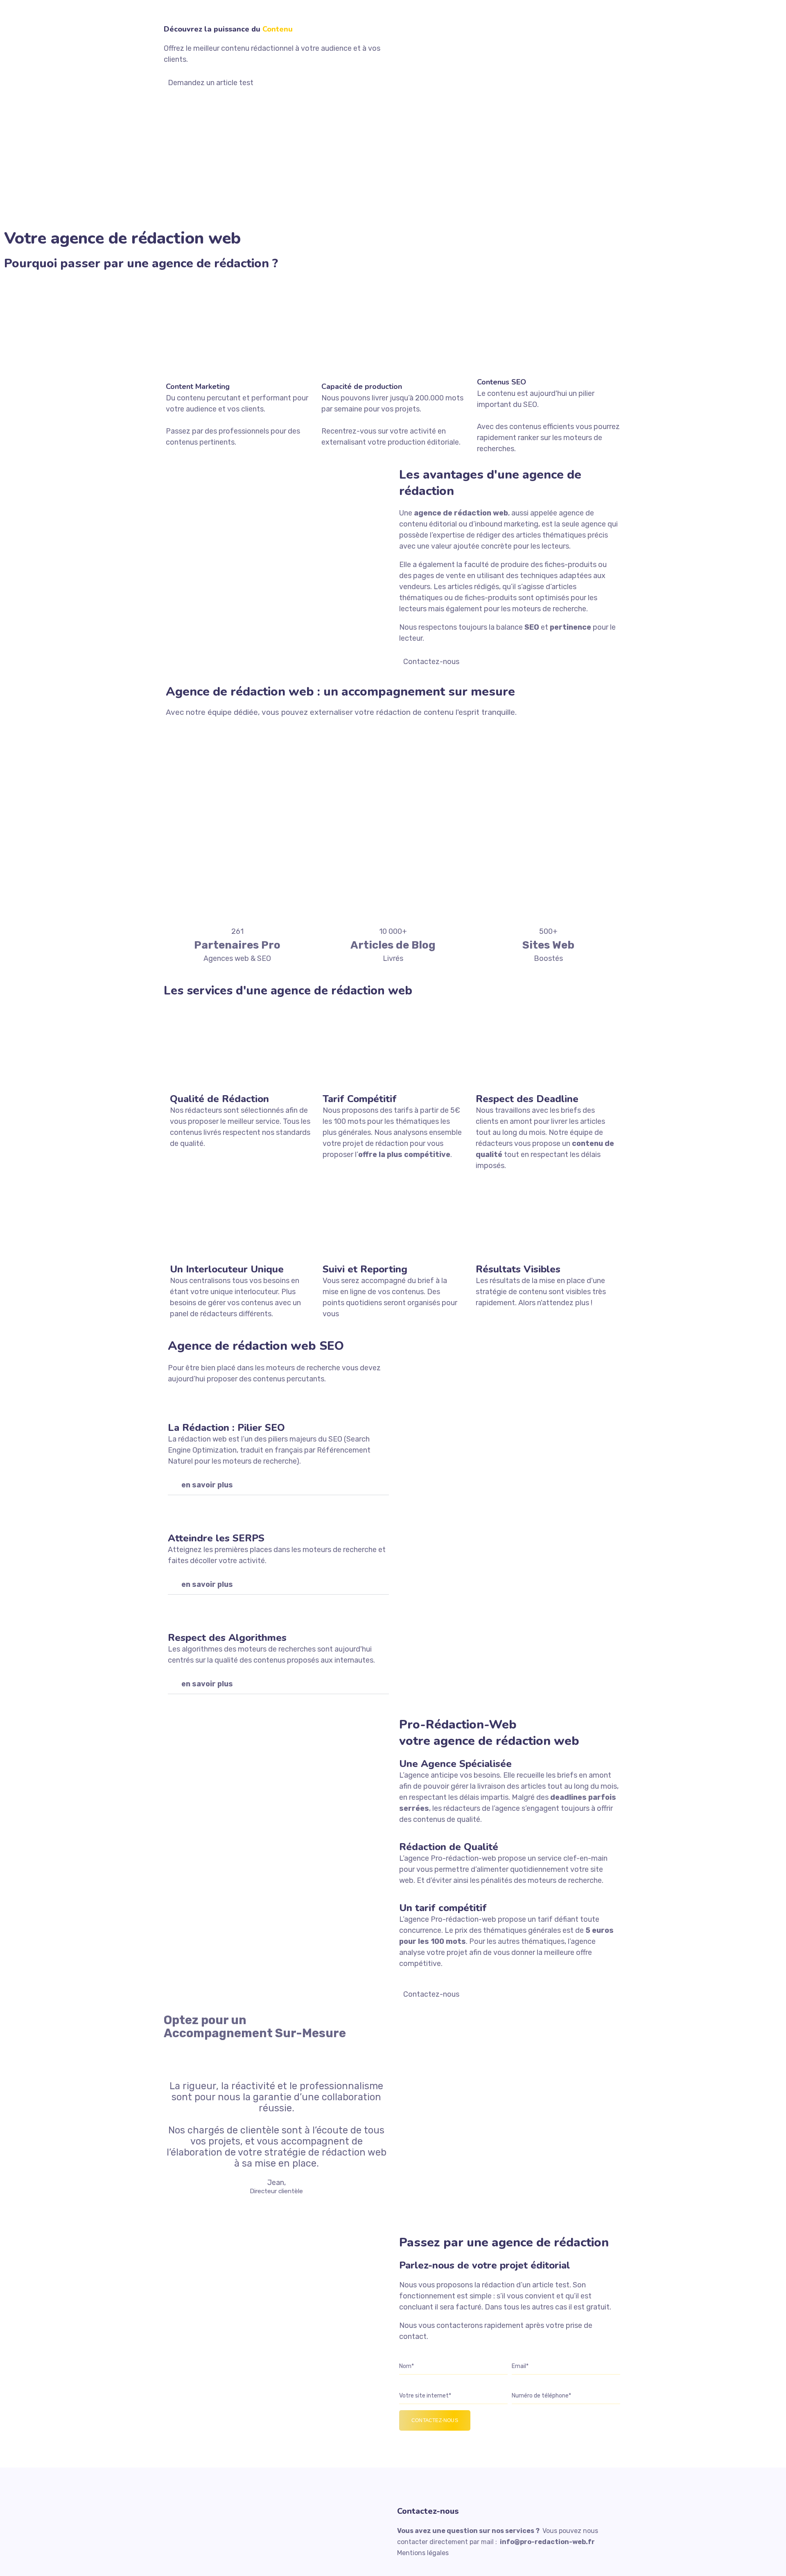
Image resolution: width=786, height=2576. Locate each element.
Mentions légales (423, 2553)
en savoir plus (207, 1485)
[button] (278, 1485)
